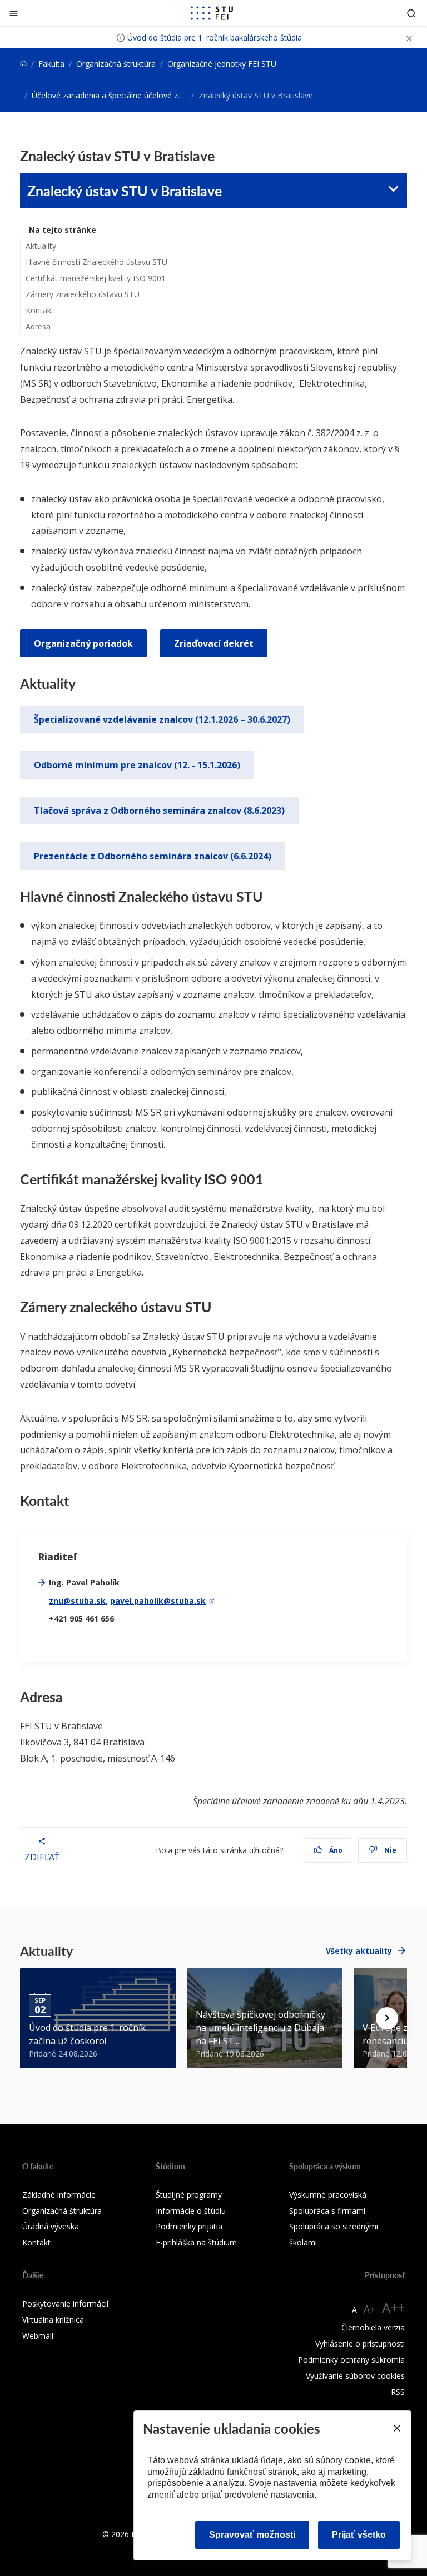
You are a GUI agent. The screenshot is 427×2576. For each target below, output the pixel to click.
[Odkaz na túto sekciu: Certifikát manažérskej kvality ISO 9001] (269, 1179)
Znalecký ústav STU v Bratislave (125, 191)
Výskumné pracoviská (328, 2195)
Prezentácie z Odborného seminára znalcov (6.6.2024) (153, 856)
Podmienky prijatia (189, 2226)
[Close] (396, 2428)
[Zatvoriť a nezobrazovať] (409, 37)
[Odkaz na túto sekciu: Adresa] (69, 1697)
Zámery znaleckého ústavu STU (83, 294)
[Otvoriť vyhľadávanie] (411, 13)
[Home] (23, 64)
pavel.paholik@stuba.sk (158, 1601)
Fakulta (51, 64)
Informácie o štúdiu (191, 2211)
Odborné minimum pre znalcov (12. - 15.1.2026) (137, 765)
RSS (398, 2392)
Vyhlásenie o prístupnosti (360, 2344)
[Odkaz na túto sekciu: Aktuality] (81, 683)
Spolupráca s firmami (327, 2211)
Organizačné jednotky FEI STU (222, 64)
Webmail (38, 2336)
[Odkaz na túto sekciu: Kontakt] (75, 1500)
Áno (335, 1850)
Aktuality (41, 246)
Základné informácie (59, 2195)
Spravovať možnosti (252, 2535)
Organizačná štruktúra (116, 64)
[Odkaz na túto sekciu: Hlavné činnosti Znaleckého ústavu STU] (269, 896)
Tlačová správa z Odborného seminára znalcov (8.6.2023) (159, 811)
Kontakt (40, 310)
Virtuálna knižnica (53, 2320)
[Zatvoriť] (14, 13)
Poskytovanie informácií (65, 2304)
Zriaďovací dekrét (214, 643)
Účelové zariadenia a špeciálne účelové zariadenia (121, 95)
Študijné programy (189, 2195)
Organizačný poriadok (83, 643)
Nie (389, 1850)
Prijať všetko (359, 2535)
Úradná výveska (51, 2226)
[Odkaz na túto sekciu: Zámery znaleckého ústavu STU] (218, 1307)
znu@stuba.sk (77, 1601)
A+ (369, 2309)
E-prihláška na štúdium (196, 2242)
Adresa (38, 326)
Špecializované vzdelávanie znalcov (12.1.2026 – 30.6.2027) (162, 719)
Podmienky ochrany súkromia (351, 2360)
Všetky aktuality (359, 1951)
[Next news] (387, 2018)
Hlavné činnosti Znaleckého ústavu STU (96, 262)
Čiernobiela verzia (373, 2327)
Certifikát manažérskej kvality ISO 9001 (96, 278)
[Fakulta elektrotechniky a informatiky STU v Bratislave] (212, 13)
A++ (393, 2307)
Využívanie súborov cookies (355, 2376)
